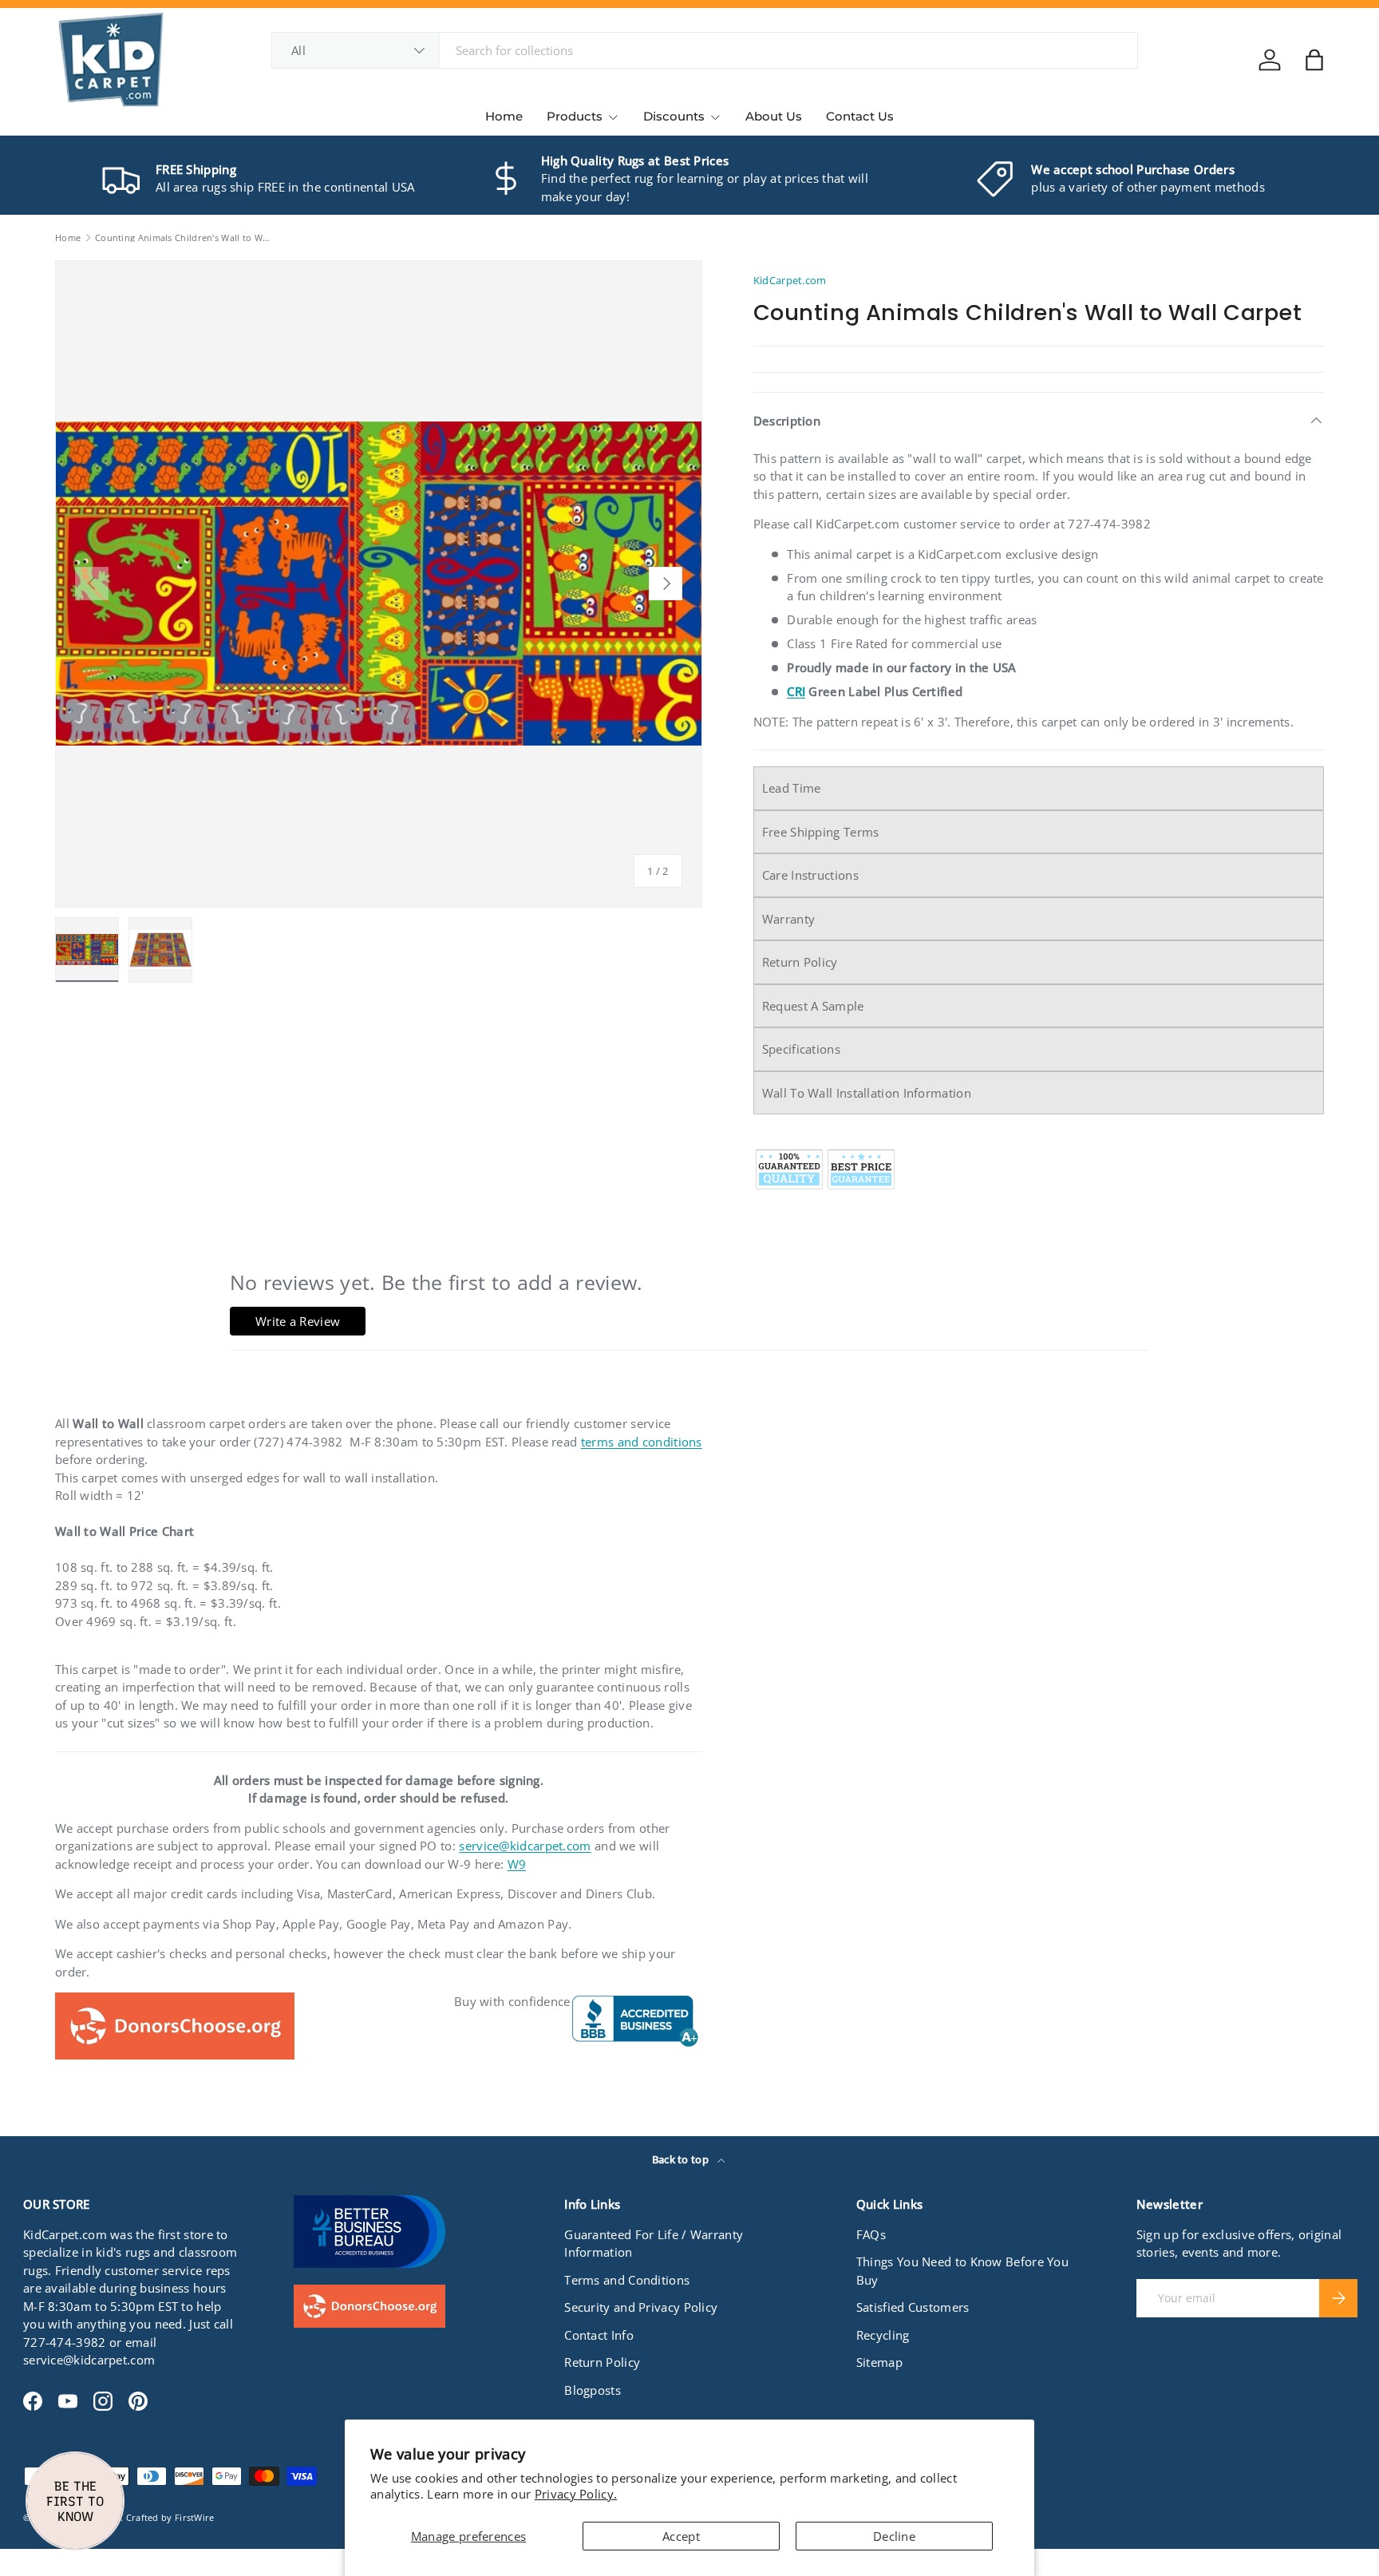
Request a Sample (813, 1006)
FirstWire (195, 2517)
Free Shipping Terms (821, 832)
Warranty (788, 919)
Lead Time (792, 788)
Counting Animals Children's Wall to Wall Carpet (185, 237)
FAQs (871, 2234)
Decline (894, 2536)
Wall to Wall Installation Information (867, 1093)
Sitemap (879, 2362)
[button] (1314, 60)
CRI (796, 691)
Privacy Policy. (576, 2494)
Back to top (682, 2159)
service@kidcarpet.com (525, 1846)
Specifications (801, 1049)
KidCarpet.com (790, 280)
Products (575, 116)
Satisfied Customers (913, 2307)
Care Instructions (810, 875)
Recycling (883, 2335)
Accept (681, 2536)
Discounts (674, 116)
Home (504, 116)
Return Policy (800, 962)
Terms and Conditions (627, 2280)
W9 (517, 1864)
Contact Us (860, 116)
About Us (774, 116)
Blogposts (593, 2390)
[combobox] (705, 50)
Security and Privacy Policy (641, 2307)
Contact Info (599, 2335)
